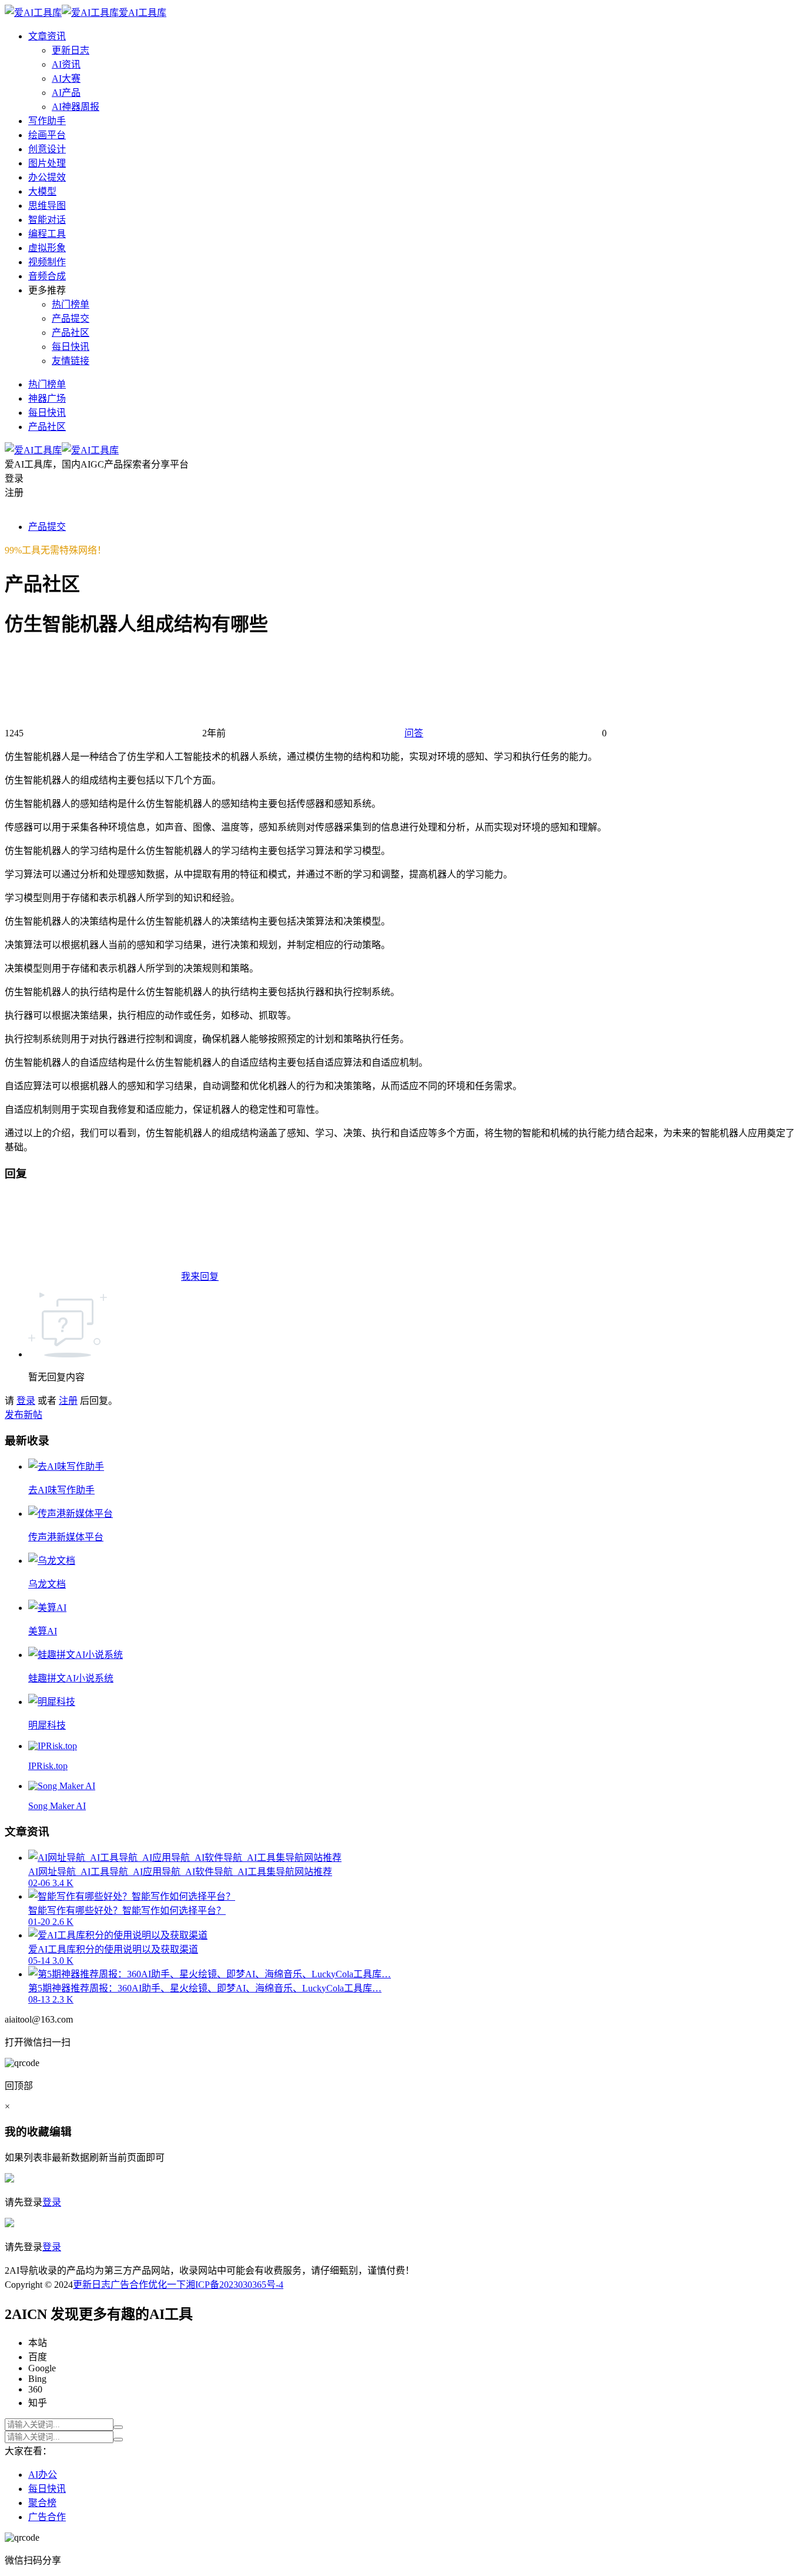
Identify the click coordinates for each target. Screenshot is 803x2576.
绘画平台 (47, 135)
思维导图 (47, 206)
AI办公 (43, 2475)
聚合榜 (42, 2503)
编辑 (61, 2132)
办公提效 (47, 177)
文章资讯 (47, 36)
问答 (414, 733)
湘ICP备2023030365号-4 (235, 2285)
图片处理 (47, 163)
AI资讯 (66, 64)
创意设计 (47, 149)
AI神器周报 (76, 107)
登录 (26, 1401)
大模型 (42, 191)
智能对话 (47, 220)
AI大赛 (66, 79)
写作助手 (47, 121)
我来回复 (200, 1277)
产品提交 (71, 318)
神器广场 (47, 398)
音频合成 (47, 276)
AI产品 (66, 93)
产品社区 (71, 333)
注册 (68, 1401)
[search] (118, 2427)
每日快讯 (71, 347)
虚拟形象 (47, 248)
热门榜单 (71, 304)
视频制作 (47, 262)
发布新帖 (24, 1415)
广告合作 (129, 2285)
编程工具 (47, 234)
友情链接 (71, 361)
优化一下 (167, 2285)
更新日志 (71, 50)
